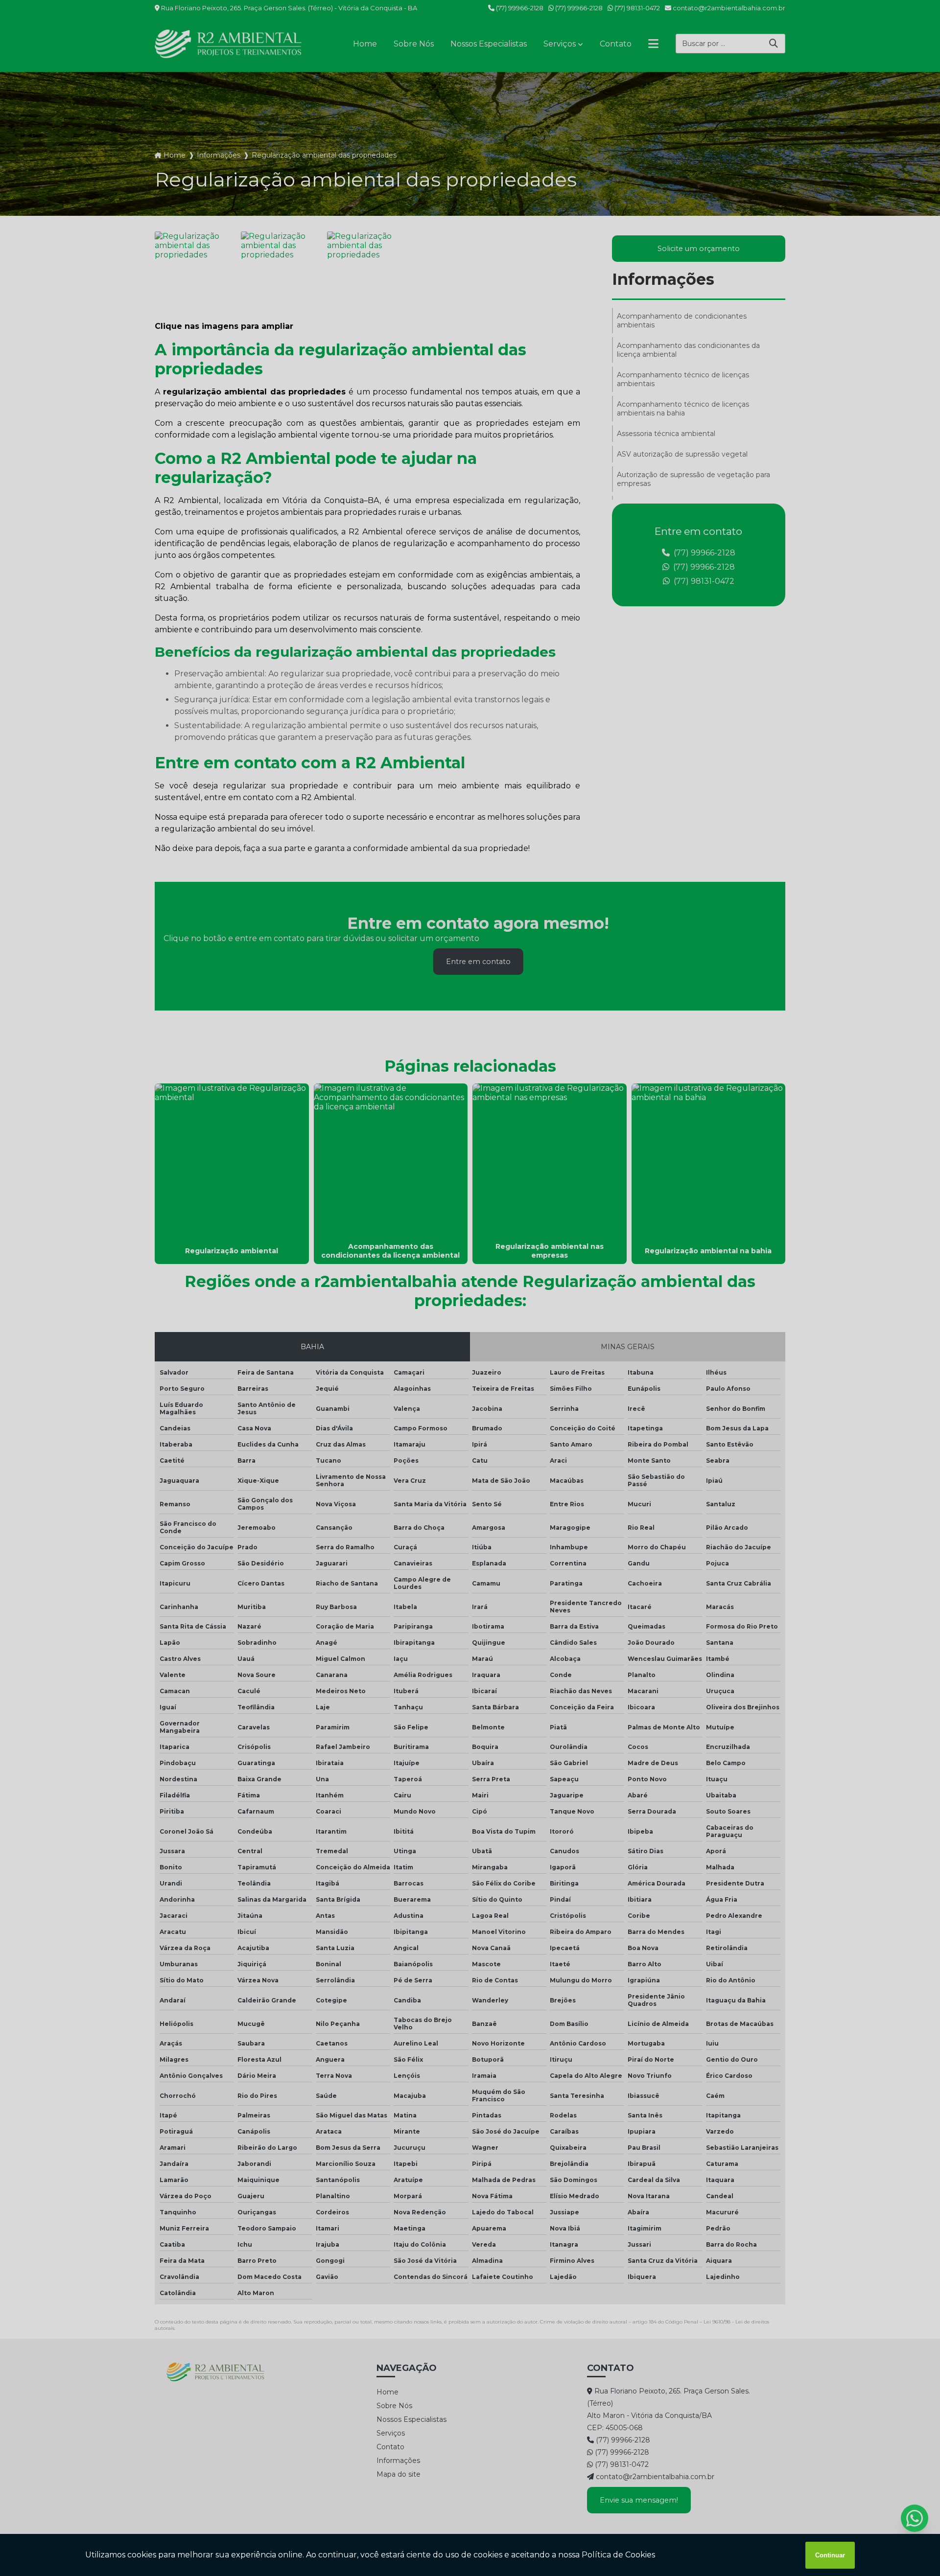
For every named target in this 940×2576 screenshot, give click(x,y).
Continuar (830, 2555)
